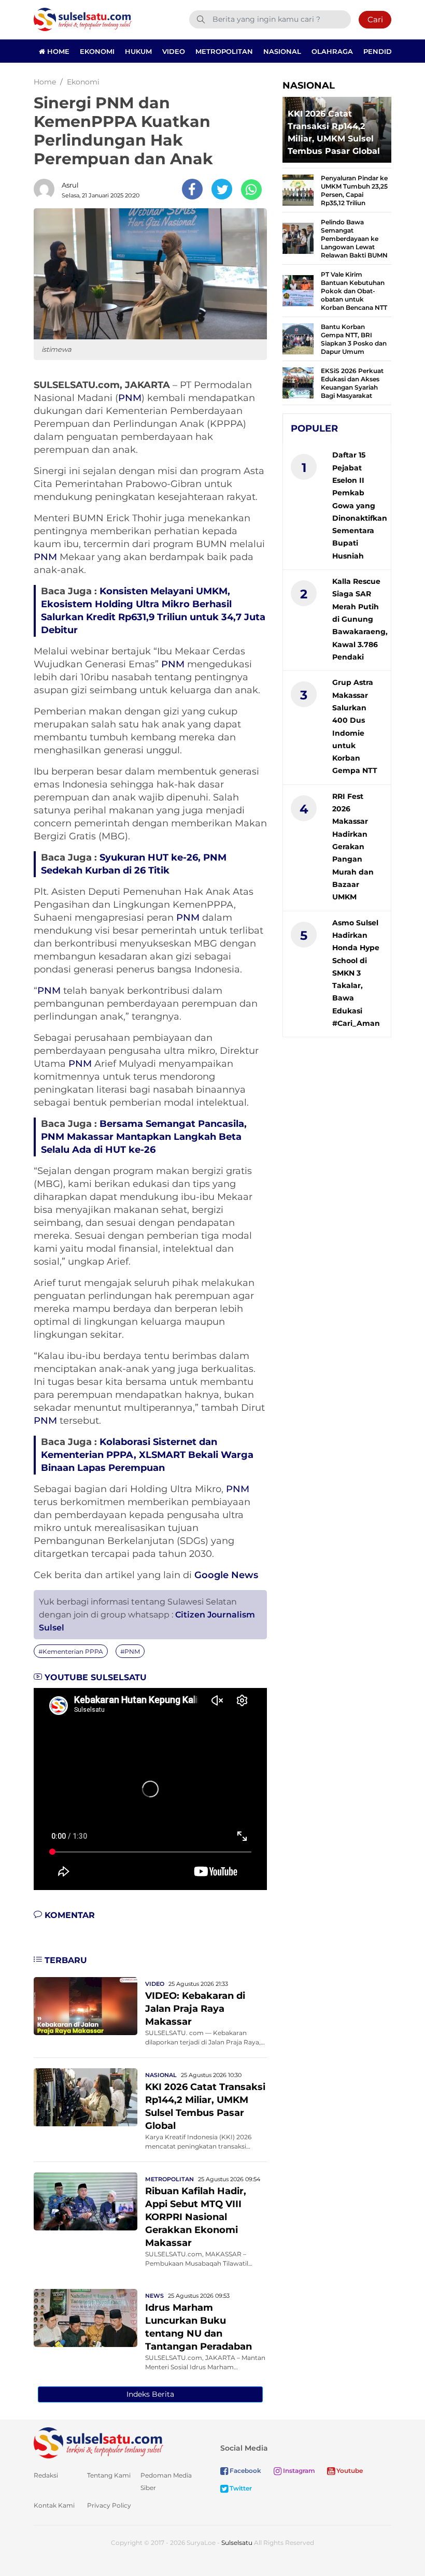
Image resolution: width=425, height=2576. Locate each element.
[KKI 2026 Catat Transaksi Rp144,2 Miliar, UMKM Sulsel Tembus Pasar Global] (86, 2096)
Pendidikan (386, 51)
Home (57, 51)
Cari (375, 19)
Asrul (70, 185)
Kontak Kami (54, 2505)
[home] (98, 2442)
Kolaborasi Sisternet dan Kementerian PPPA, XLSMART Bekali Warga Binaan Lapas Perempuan (147, 1455)
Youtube (349, 2471)
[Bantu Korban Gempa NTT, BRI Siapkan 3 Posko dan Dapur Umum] (298, 338)
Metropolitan (224, 51)
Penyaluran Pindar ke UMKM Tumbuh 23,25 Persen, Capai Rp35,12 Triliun (354, 190)
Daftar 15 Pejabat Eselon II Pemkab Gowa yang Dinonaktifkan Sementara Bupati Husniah (360, 505)
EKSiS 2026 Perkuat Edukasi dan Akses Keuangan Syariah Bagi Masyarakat (352, 383)
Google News (226, 1575)
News (154, 2296)
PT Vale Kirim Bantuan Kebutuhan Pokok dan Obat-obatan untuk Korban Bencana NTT (354, 291)
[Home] (83, 19)
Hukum (138, 51)
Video (174, 51)
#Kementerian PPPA (71, 1651)
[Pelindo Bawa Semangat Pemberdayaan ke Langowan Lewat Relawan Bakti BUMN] (298, 238)
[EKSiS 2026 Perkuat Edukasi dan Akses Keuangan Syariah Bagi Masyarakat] (298, 382)
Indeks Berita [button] (150, 2394)
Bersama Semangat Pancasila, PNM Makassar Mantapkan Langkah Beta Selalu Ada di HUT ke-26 (144, 1137)
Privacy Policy (109, 2505)
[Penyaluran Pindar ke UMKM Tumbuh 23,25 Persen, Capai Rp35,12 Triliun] (298, 189)
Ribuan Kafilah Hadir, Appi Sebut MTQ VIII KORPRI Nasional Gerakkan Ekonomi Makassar (196, 2217)
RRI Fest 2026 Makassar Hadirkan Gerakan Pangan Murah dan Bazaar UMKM (353, 847)
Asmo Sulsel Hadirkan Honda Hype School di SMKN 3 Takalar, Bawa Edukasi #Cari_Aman (356, 973)
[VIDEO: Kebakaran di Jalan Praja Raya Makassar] (86, 2005)
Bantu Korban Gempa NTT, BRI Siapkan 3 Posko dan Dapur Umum (354, 339)
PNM (130, 398)
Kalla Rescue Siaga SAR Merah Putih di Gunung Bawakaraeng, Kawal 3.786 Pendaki (360, 619)
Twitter (240, 2488)
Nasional (282, 51)
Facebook (245, 2471)
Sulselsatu (237, 2543)
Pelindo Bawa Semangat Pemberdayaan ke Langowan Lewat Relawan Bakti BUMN (354, 239)
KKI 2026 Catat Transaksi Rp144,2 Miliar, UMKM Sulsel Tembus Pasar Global (334, 132)
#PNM (130, 1651)
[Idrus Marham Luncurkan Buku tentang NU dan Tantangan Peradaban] (86, 2317)
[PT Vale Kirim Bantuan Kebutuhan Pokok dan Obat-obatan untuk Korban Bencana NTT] (298, 290)
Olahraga (332, 51)
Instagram (298, 2471)
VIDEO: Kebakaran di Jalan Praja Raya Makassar (195, 2009)
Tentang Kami (109, 2475)
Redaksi (46, 2475)
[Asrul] (47, 189)
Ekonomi (97, 51)
